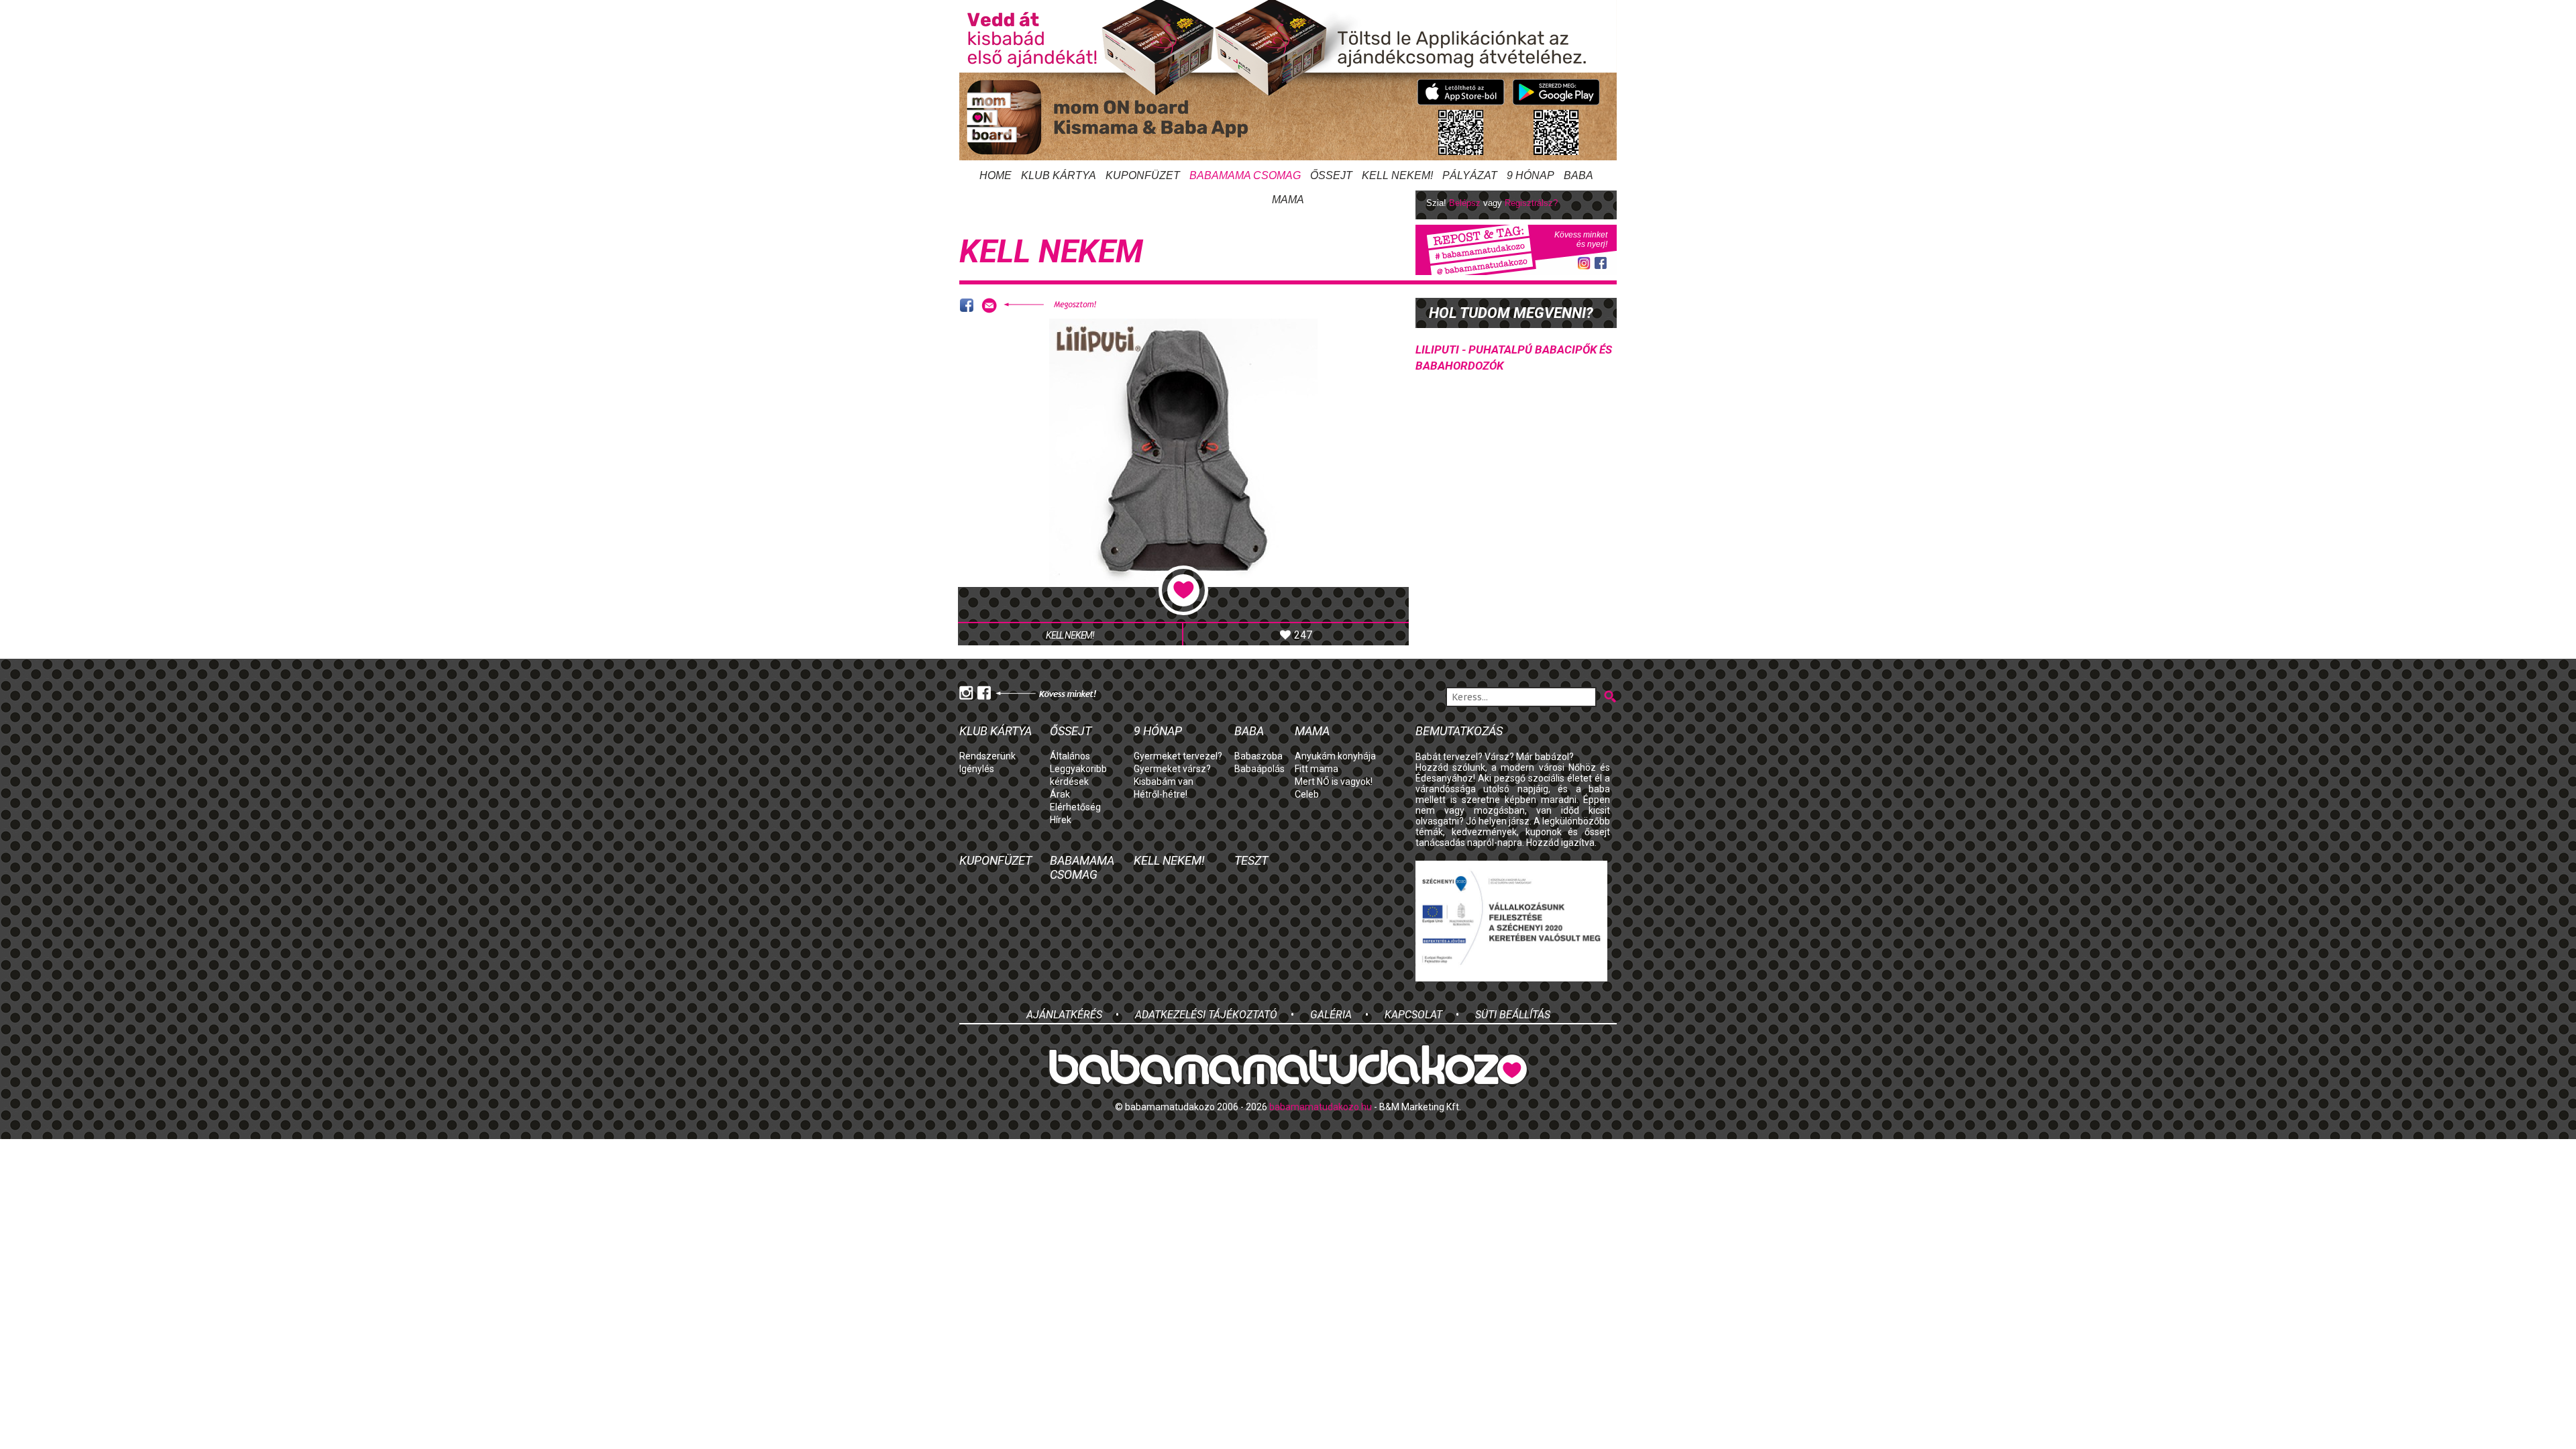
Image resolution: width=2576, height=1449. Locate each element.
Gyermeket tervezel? (1178, 756)
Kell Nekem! (1397, 175)
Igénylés (977, 769)
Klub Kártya (1059, 175)
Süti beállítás (1513, 1015)
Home (996, 175)
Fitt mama (1317, 769)
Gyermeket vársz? (1172, 769)
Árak (1060, 794)
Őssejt (1331, 175)
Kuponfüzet (1143, 175)
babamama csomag (1245, 175)
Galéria (1331, 1015)
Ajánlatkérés (1064, 1015)
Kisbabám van (1164, 782)
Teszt (1251, 860)
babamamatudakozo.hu (1321, 1107)
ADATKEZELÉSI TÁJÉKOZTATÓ (1206, 1015)
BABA (1578, 175)
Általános (1070, 756)
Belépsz (1465, 203)
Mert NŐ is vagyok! (1334, 782)
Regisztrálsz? (1531, 203)
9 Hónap (1531, 175)
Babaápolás (1259, 769)
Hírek (1061, 820)
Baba (1249, 731)
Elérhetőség (1075, 807)
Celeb (1307, 794)
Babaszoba (1258, 756)
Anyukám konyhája (1335, 756)
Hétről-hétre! (1161, 794)
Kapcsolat (1413, 1015)
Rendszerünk (987, 756)
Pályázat (1470, 175)
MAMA (1288, 200)
